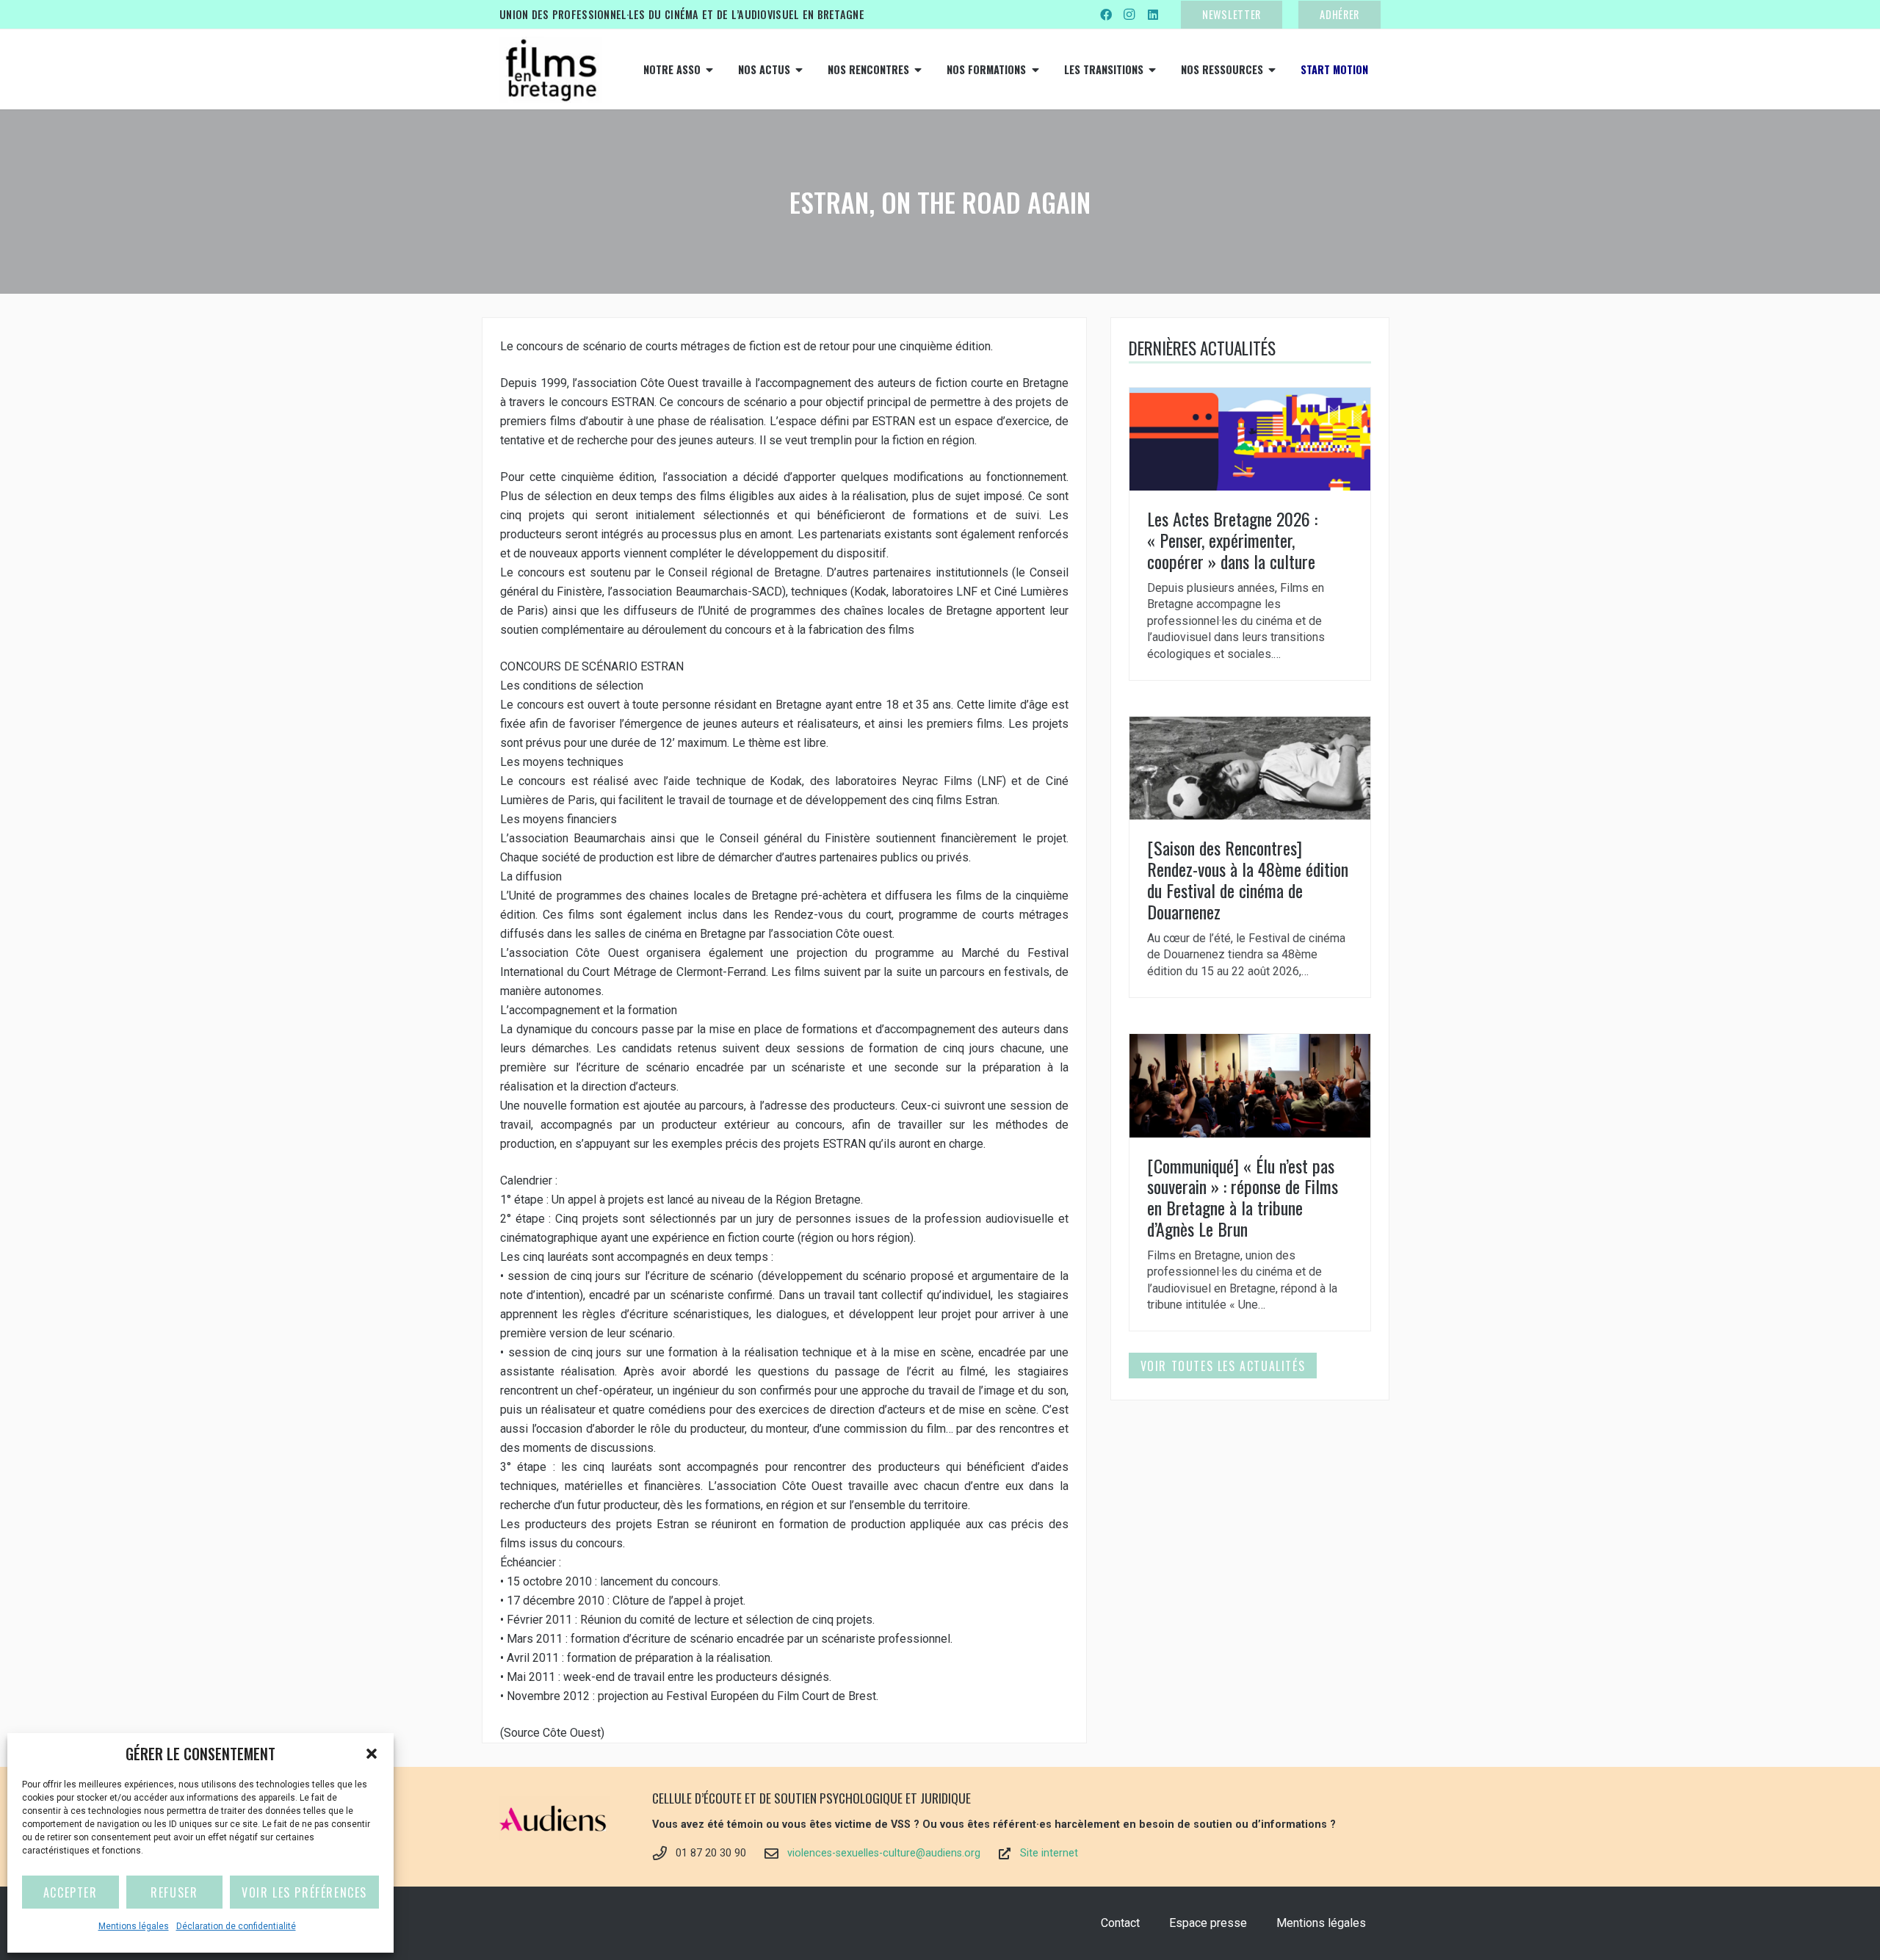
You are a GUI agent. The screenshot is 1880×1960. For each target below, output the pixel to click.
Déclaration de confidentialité (236, 1926)
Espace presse (1208, 1923)
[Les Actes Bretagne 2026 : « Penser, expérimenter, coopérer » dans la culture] (1250, 534)
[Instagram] (1129, 15)
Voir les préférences (304, 1892)
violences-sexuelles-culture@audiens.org (884, 1853)
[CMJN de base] (551, 70)
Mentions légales (134, 1926)
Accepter (70, 1892)
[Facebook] (1106, 15)
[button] (372, 1754)
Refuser (174, 1892)
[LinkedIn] (1153, 15)
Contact (1120, 1923)
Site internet (1049, 1853)
